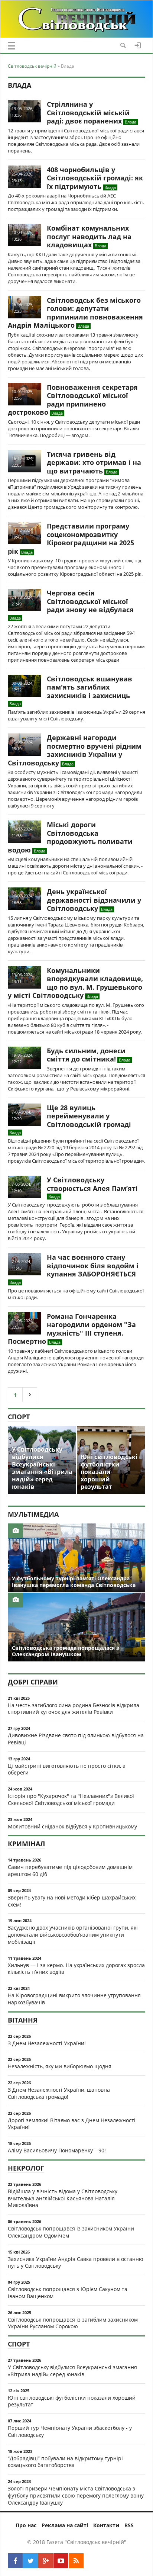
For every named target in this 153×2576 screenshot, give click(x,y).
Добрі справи (33, 1682)
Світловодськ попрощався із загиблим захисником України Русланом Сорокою (73, 2323)
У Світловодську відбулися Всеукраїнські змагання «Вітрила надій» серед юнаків (72, 2371)
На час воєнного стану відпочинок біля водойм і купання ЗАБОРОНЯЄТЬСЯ (93, 1265)
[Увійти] (138, 45)
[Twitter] (30, 2561)
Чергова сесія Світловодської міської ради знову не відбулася (90, 601)
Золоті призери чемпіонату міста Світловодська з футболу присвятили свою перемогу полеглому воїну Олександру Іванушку (76, 2495)
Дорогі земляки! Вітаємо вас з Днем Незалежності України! (72, 2124)
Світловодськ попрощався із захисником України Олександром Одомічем (71, 2232)
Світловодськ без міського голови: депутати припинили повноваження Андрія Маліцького (75, 313)
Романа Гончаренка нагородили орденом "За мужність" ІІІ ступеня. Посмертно (72, 1329)
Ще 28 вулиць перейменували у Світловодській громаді (89, 1116)
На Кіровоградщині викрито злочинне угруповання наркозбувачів (74, 1999)
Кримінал (26, 1844)
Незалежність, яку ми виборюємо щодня (60, 2066)
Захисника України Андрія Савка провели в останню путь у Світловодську (76, 2262)
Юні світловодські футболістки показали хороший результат (72, 2401)
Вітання (23, 2020)
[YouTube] (61, 2561)
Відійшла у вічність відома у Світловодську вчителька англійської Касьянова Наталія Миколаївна (63, 2198)
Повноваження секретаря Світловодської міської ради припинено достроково (73, 400)
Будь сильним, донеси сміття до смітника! (86, 1055)
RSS (129, 2525)
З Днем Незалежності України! (47, 2043)
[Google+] (46, 2561)
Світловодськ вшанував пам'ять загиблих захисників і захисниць (89, 687)
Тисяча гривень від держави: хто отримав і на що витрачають (94, 462)
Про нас (26, 2525)
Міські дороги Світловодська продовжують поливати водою (70, 837)
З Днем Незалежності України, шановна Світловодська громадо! (59, 2093)
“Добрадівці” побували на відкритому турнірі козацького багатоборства (65, 2462)
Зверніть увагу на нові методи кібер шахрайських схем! (72, 1901)
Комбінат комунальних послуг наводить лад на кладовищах (89, 236)
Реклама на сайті (65, 2525)
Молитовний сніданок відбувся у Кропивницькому (72, 1826)
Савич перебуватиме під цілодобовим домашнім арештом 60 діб (70, 1870)
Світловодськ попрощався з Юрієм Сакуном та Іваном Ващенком (68, 2293)
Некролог (26, 2168)
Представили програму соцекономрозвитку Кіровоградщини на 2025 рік (71, 539)
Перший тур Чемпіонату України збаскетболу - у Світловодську (70, 2431)
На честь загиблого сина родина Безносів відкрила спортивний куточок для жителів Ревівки (74, 1709)
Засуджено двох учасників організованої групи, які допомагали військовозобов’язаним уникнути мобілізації (73, 1935)
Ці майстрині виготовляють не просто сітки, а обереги (67, 1769)
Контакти (106, 2525)
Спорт (19, 1417)
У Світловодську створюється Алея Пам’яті (92, 1184)
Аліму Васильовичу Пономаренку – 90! (57, 2150)
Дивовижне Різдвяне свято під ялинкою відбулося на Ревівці (76, 1739)
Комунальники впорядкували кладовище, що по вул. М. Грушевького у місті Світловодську (75, 983)
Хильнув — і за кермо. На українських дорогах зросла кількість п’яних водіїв (76, 1969)
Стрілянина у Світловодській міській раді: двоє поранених (88, 113)
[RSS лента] (76, 2561)
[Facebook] (15, 2561)
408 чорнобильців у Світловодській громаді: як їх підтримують (95, 178)
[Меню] (12, 46)
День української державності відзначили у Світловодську (94, 900)
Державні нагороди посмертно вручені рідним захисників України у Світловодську (75, 750)
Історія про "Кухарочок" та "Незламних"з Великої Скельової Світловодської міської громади (71, 1799)
